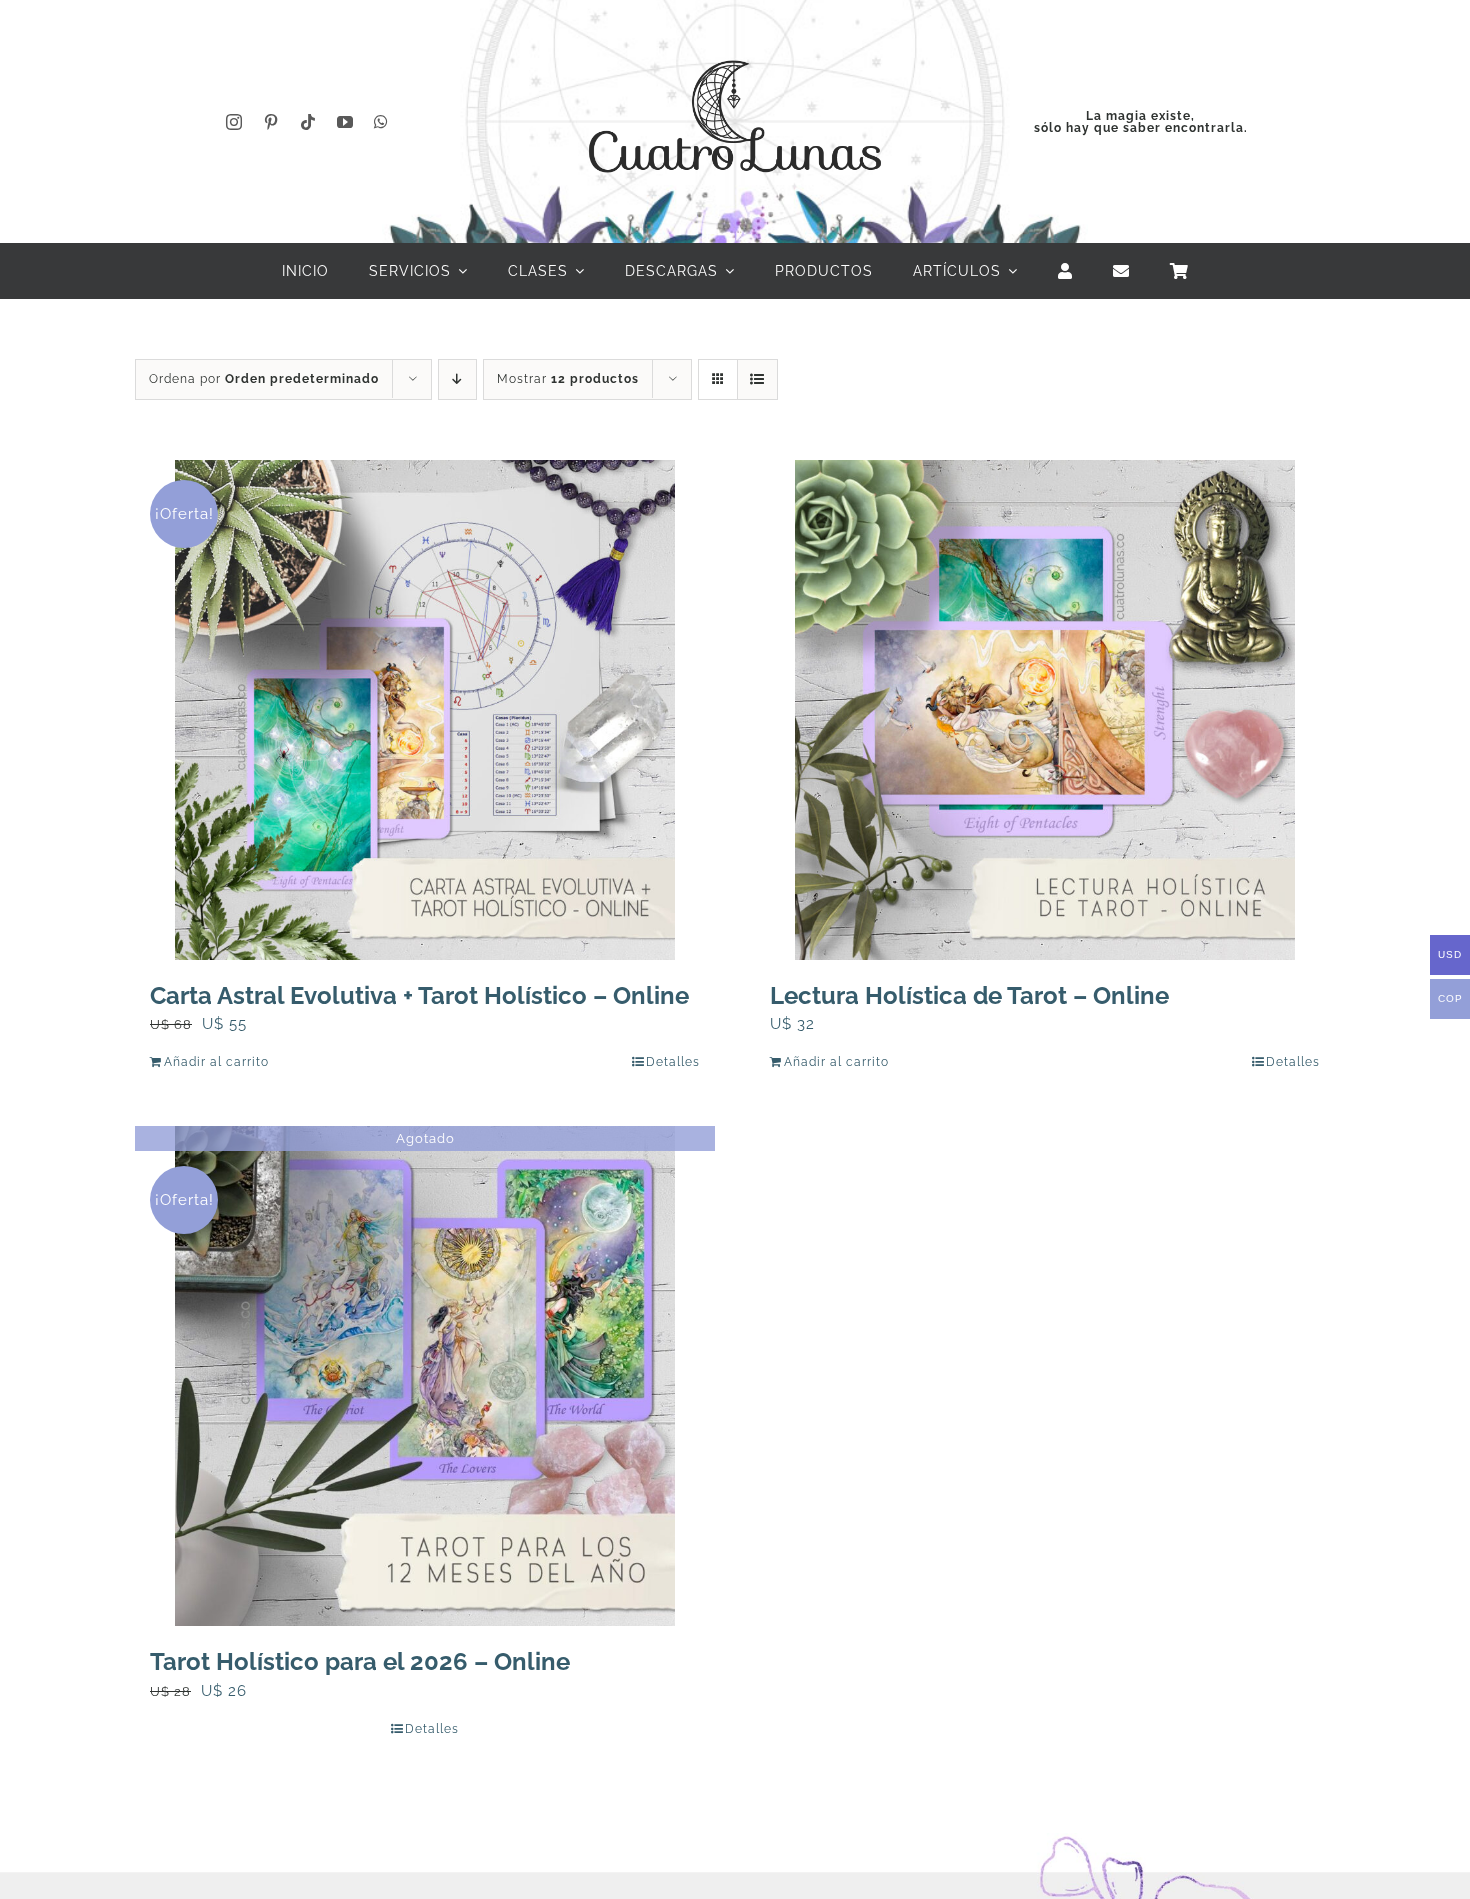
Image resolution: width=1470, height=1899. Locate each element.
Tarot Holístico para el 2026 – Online (360, 1661)
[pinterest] (271, 122)
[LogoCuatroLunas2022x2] (735, 42)
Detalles (673, 1062)
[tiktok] (308, 122)
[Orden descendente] (457, 379)
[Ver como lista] (757, 379)
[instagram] (234, 122)
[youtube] (345, 122)
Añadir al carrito (216, 1062)
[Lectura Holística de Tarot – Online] (1045, 710)
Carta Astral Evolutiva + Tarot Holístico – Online (419, 995)
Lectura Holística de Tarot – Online (969, 995)
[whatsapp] (381, 122)
